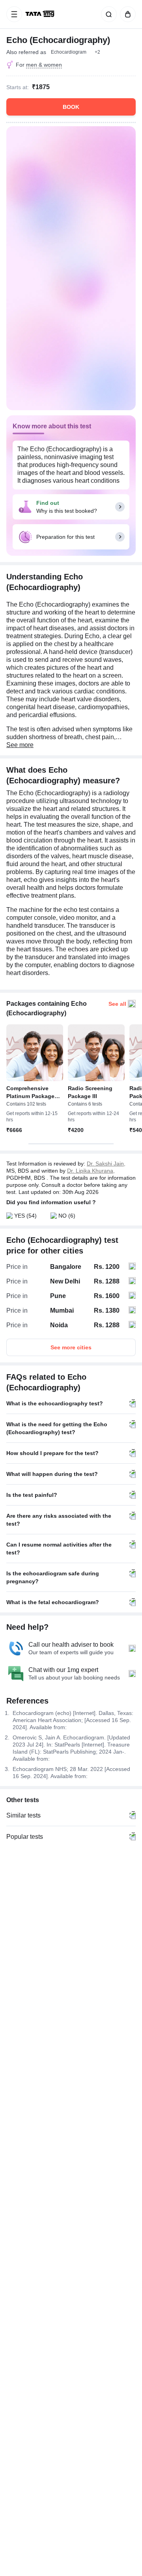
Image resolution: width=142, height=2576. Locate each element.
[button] (97, 52)
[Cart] (126, 14)
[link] (41, 14)
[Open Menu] (14, 14)
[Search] (107, 14)
